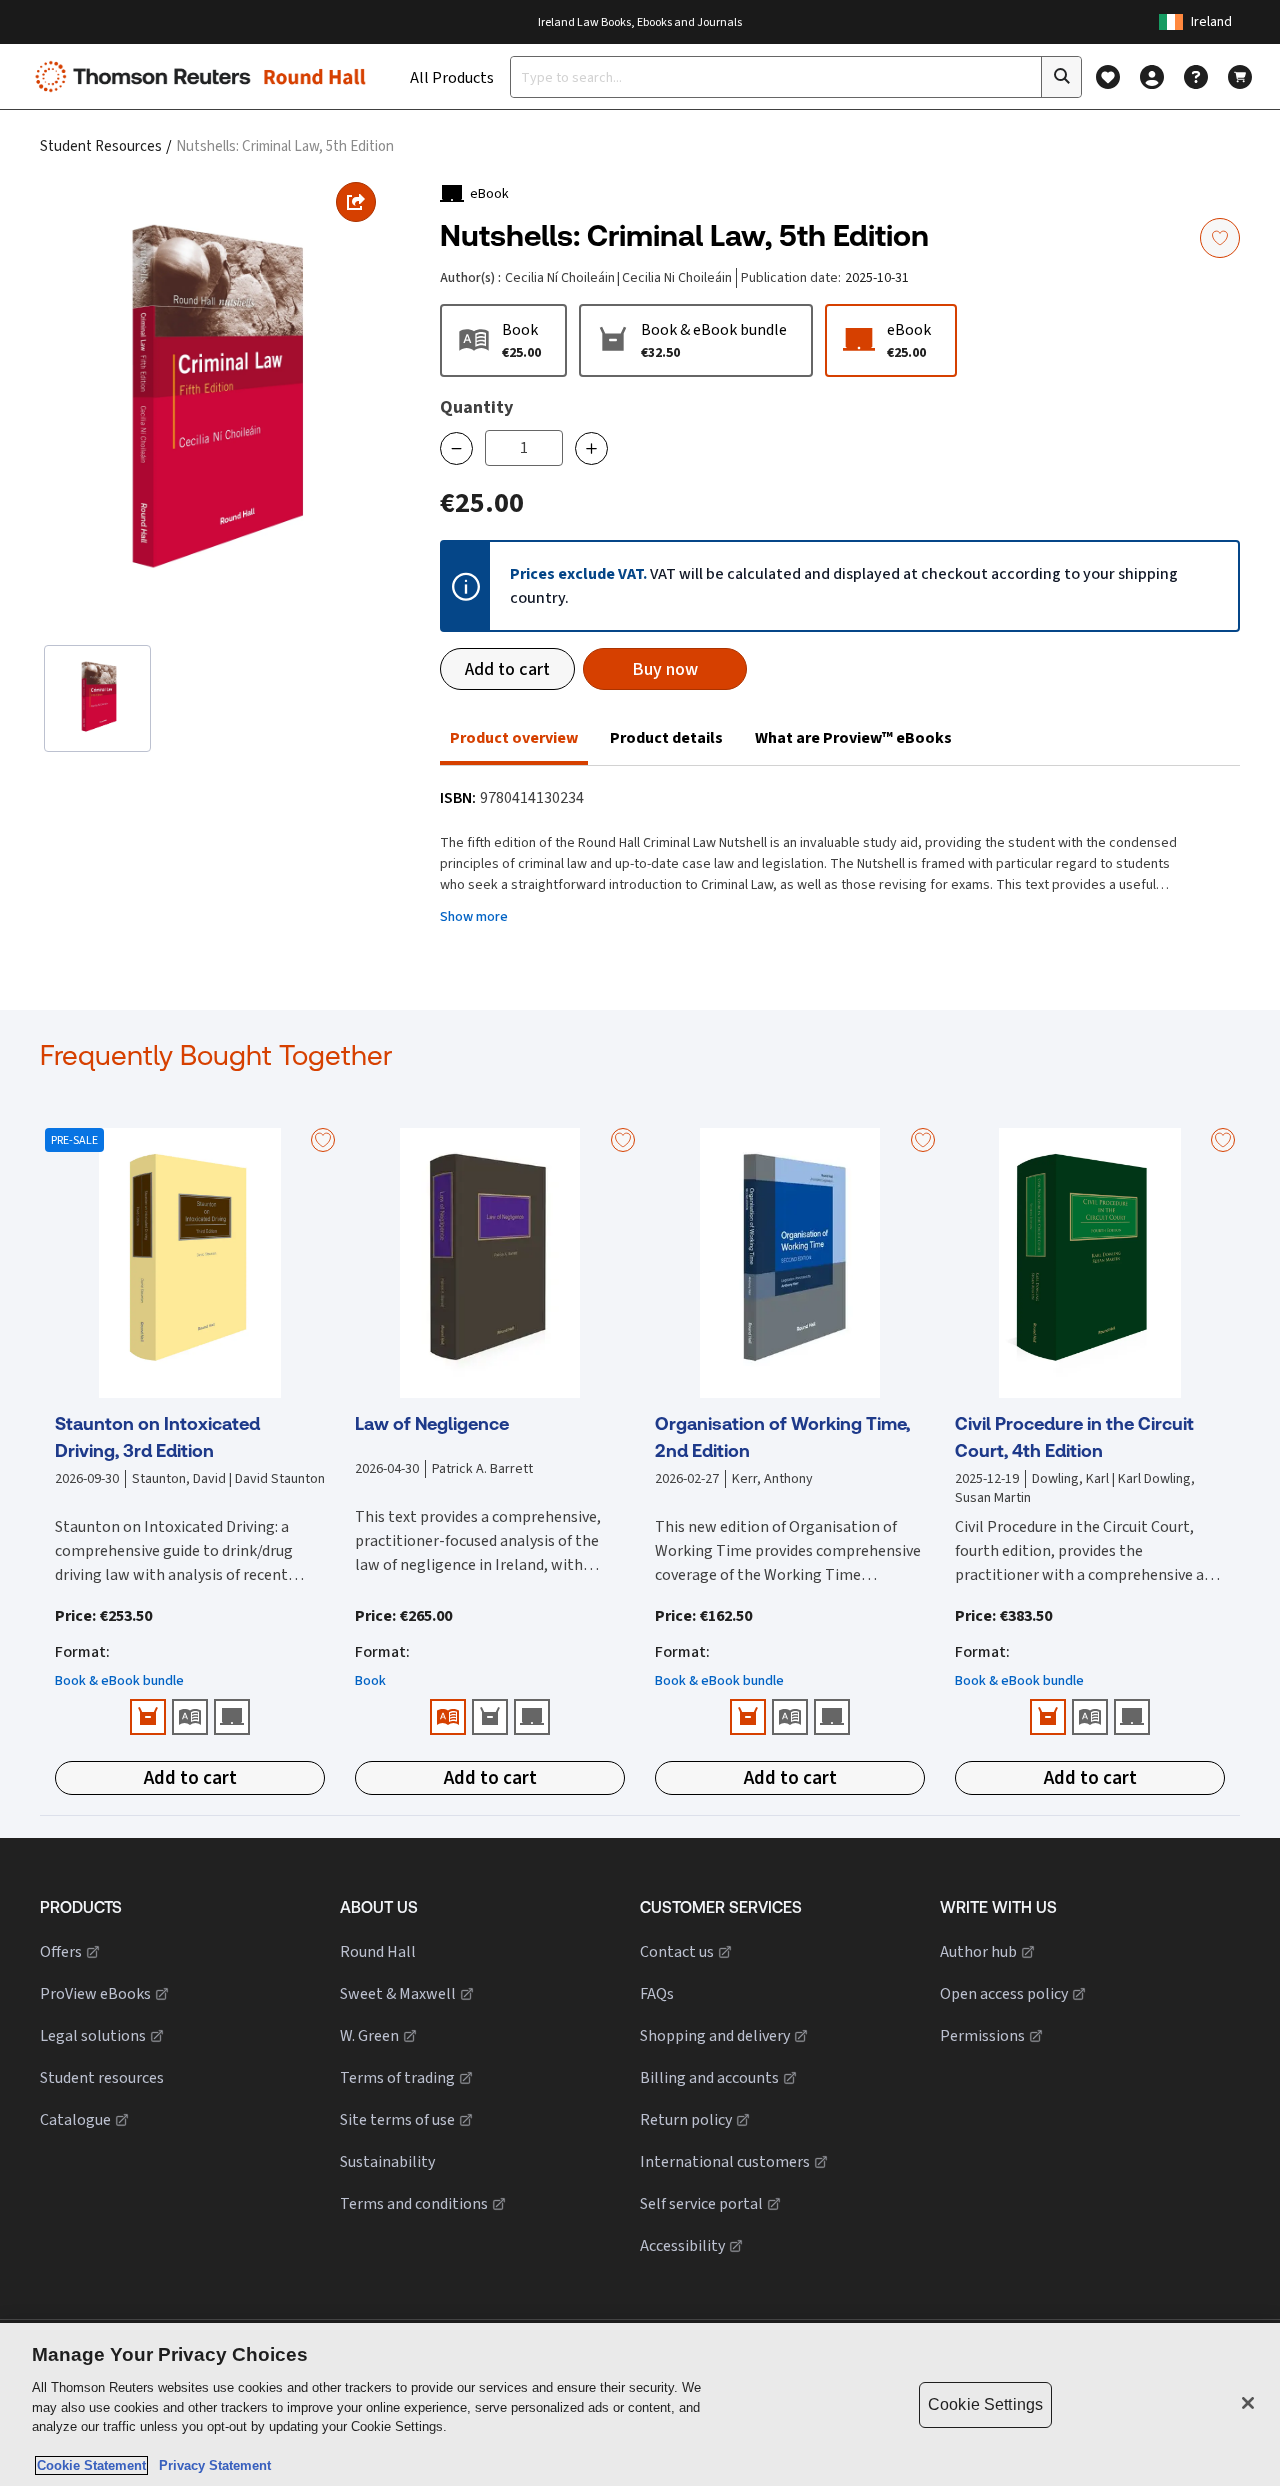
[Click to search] (1061, 77)
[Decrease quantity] (456, 448)
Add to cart (507, 669)
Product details (666, 737)
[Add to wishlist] (1220, 238)
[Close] (1248, 2403)
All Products (452, 77)
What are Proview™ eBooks (853, 737)
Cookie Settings (985, 2404)
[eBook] (232, 1717)
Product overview (514, 737)
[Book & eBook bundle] (148, 1717)
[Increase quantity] (591, 448)
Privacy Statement (211, 2465)
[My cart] (1240, 77)
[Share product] (356, 202)
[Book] (190, 1717)
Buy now (665, 669)
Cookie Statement (91, 2465)
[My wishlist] (1108, 77)
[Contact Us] (1196, 77)
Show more (474, 916)
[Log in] (1152, 77)
